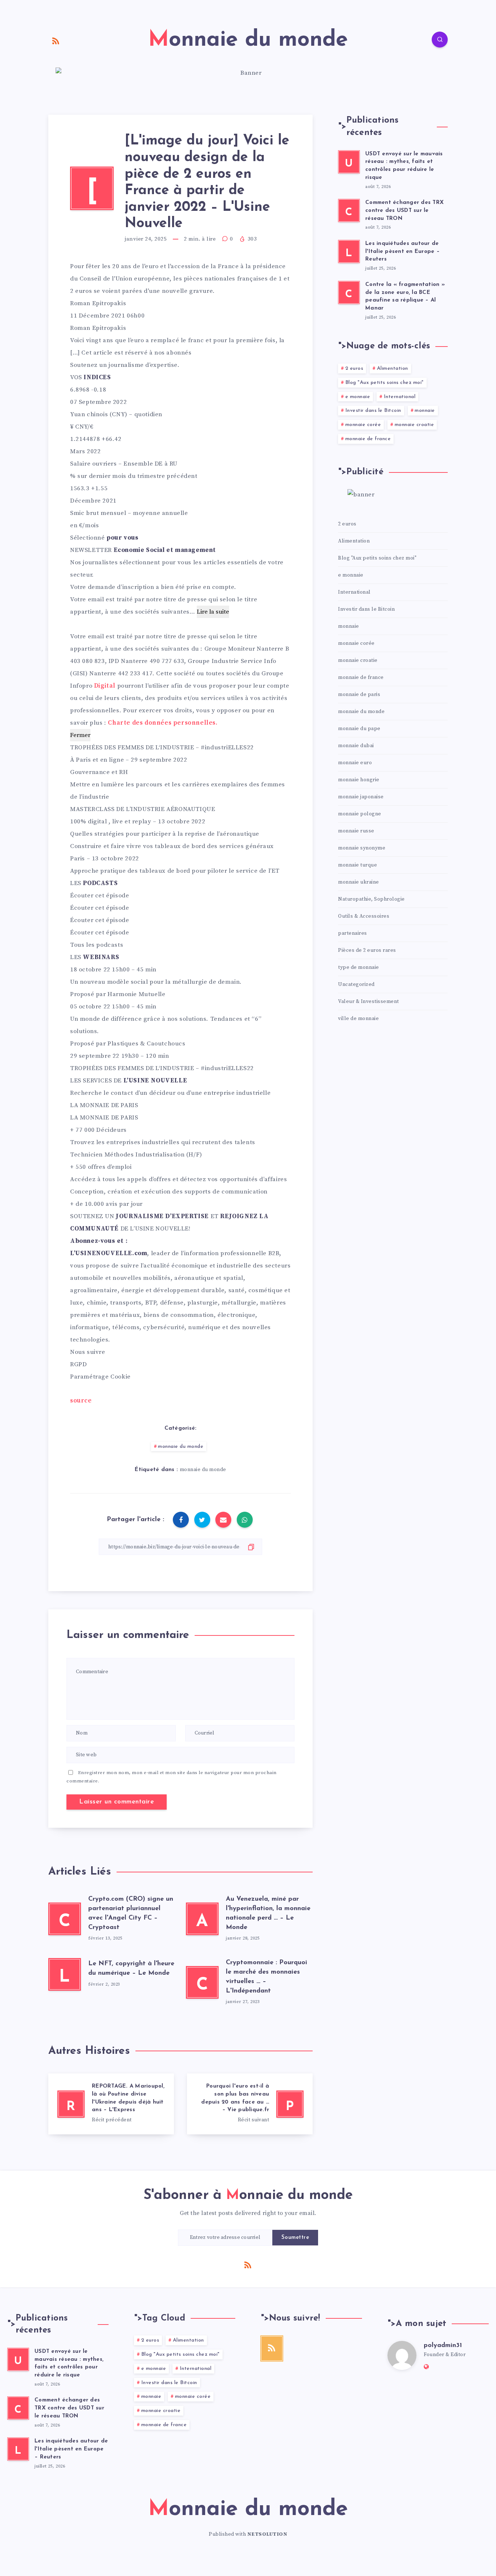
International (400, 397)
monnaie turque (357, 865)
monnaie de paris (359, 695)
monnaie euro (355, 763)
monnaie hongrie (359, 780)
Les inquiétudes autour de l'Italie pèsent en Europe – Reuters (403, 252)
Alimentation (393, 368)
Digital (105, 686)
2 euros (354, 368)
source (81, 1401)
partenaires (353, 933)
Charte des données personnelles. (162, 723)
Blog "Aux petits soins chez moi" (385, 383)
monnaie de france (368, 439)
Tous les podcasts (97, 945)
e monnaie (358, 397)
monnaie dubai (356, 746)
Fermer (80, 735)
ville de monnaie (358, 1019)
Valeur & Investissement (369, 1002)
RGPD (78, 1364)
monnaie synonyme (362, 848)
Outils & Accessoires (364, 916)
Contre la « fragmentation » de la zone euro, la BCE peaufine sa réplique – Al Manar (405, 296)
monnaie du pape (359, 729)
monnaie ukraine (359, 882)
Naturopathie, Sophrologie (371, 899)
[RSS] (56, 41)
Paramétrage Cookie (100, 1377)
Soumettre (295, 2238)
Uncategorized (356, 984)
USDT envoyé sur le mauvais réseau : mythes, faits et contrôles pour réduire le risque (404, 166)
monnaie (425, 411)
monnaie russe (356, 831)
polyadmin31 (443, 2346)
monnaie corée (363, 425)
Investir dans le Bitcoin (373, 411)
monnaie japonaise (361, 797)
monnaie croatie (414, 425)
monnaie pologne (360, 814)
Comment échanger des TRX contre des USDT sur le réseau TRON (404, 211)
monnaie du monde (181, 1447)
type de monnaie (359, 967)
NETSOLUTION (267, 2534)
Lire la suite (213, 612)
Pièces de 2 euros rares (367, 950)
